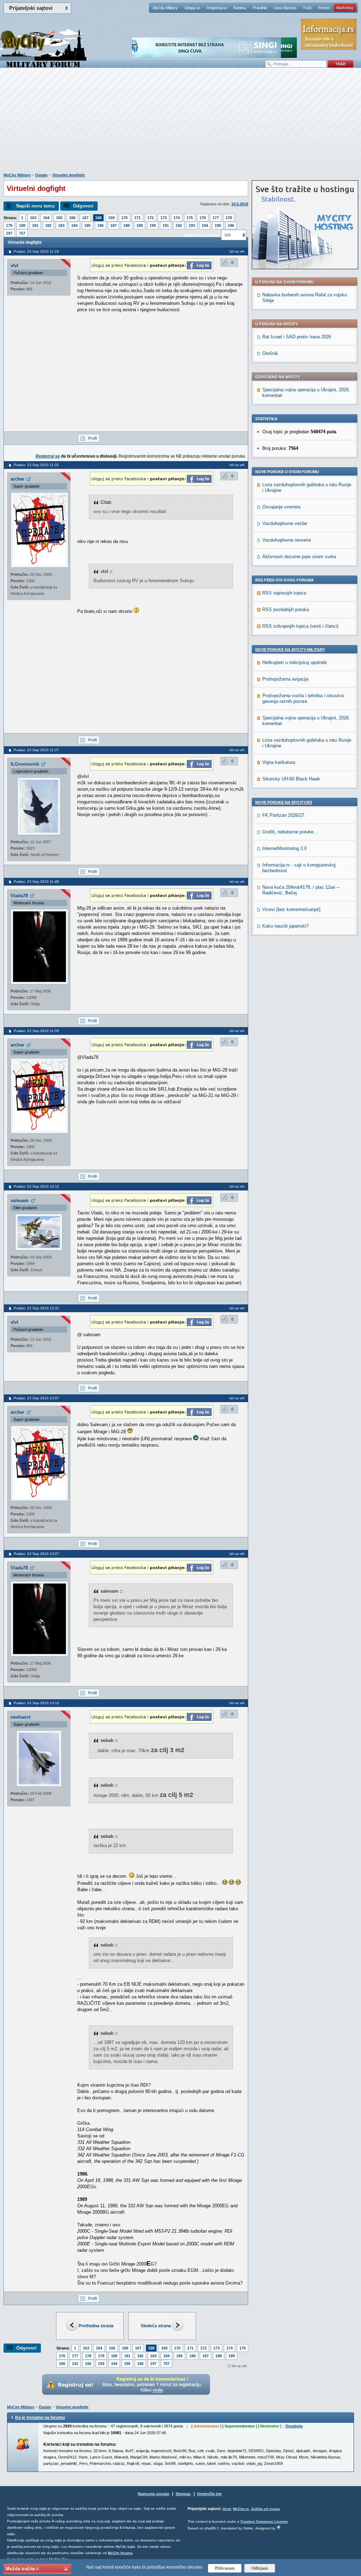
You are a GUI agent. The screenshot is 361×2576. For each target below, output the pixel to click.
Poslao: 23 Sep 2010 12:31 (36, 1308)
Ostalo (41, 175)
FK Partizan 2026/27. (284, 815)
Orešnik (270, 353)
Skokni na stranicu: (202, 235)
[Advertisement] (180, 124)
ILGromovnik (25, 764)
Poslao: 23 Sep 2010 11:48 (36, 882)
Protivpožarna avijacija (285, 679)
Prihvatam (225, 2568)
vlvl (14, 266)
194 (205, 225)
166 (72, 218)
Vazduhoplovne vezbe (285, 523)
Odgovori (83, 206)
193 (192, 225)
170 (124, 218)
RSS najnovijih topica (284, 593)
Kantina (240, 8)
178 (229, 218)
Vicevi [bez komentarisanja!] (291, 909)
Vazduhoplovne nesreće (287, 540)
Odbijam (260, 2568)
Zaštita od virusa (265, 2509)
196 (231, 225)
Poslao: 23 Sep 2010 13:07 (36, 1398)
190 (153, 225)
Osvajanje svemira (281, 507)
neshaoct (20, 1717)
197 (9, 233)
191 (166, 225)
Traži (307, 8)
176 (203, 218)
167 (85, 218)
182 (48, 225)
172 (151, 218)
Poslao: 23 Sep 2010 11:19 (36, 251)
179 (9, 225)
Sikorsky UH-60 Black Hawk (291, 779)
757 (22, 233)
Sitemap (183, 2494)
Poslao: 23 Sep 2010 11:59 (36, 1031)
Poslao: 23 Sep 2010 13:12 (36, 1703)
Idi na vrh (239, 2366)
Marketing (345, 8)
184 (74, 225)
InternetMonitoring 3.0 (284, 848)
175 (190, 218)
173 (164, 218)
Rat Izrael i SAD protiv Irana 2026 (297, 337)
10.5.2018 (240, 204)
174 (177, 218)
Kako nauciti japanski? (285, 926)
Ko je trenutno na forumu (40, 2418)
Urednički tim (209, 2494)
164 (46, 218)
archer (17, 479)
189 (140, 225)
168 (98, 218)
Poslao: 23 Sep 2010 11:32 (36, 465)
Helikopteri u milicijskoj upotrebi (295, 662)
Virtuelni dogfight (69, 175)
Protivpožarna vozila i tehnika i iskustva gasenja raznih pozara (303, 698)
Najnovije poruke (154, 2494)
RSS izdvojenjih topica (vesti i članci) (300, 626)
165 (59, 218)
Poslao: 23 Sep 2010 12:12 (36, 1186)
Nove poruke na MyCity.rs (284, 802)
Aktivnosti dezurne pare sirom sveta (299, 557)
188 (127, 225)
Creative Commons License (264, 2521)
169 (111, 218)
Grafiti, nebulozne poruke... (290, 832)
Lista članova (285, 8)
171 (137, 218)
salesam (20, 1200)
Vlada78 (19, 896)
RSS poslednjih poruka (286, 610)
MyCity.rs (241, 2509)
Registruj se (217, 8)
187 (114, 225)
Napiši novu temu (35, 206)
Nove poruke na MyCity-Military (290, 650)
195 (218, 225)
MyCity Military (165, 8)
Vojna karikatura (279, 762)
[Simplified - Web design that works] (279, 2527)
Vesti (227, 2509)
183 (61, 225)
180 (22, 225)
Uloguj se (192, 8)
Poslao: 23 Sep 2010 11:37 (36, 750)
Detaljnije (294, 2426)
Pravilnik (260, 8)
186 (100, 225)
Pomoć (324, 8)
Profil (92, 438)
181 (35, 225)
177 (216, 218)
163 (33, 218)
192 (179, 225)
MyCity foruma (120, 2553)
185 (87, 225)
